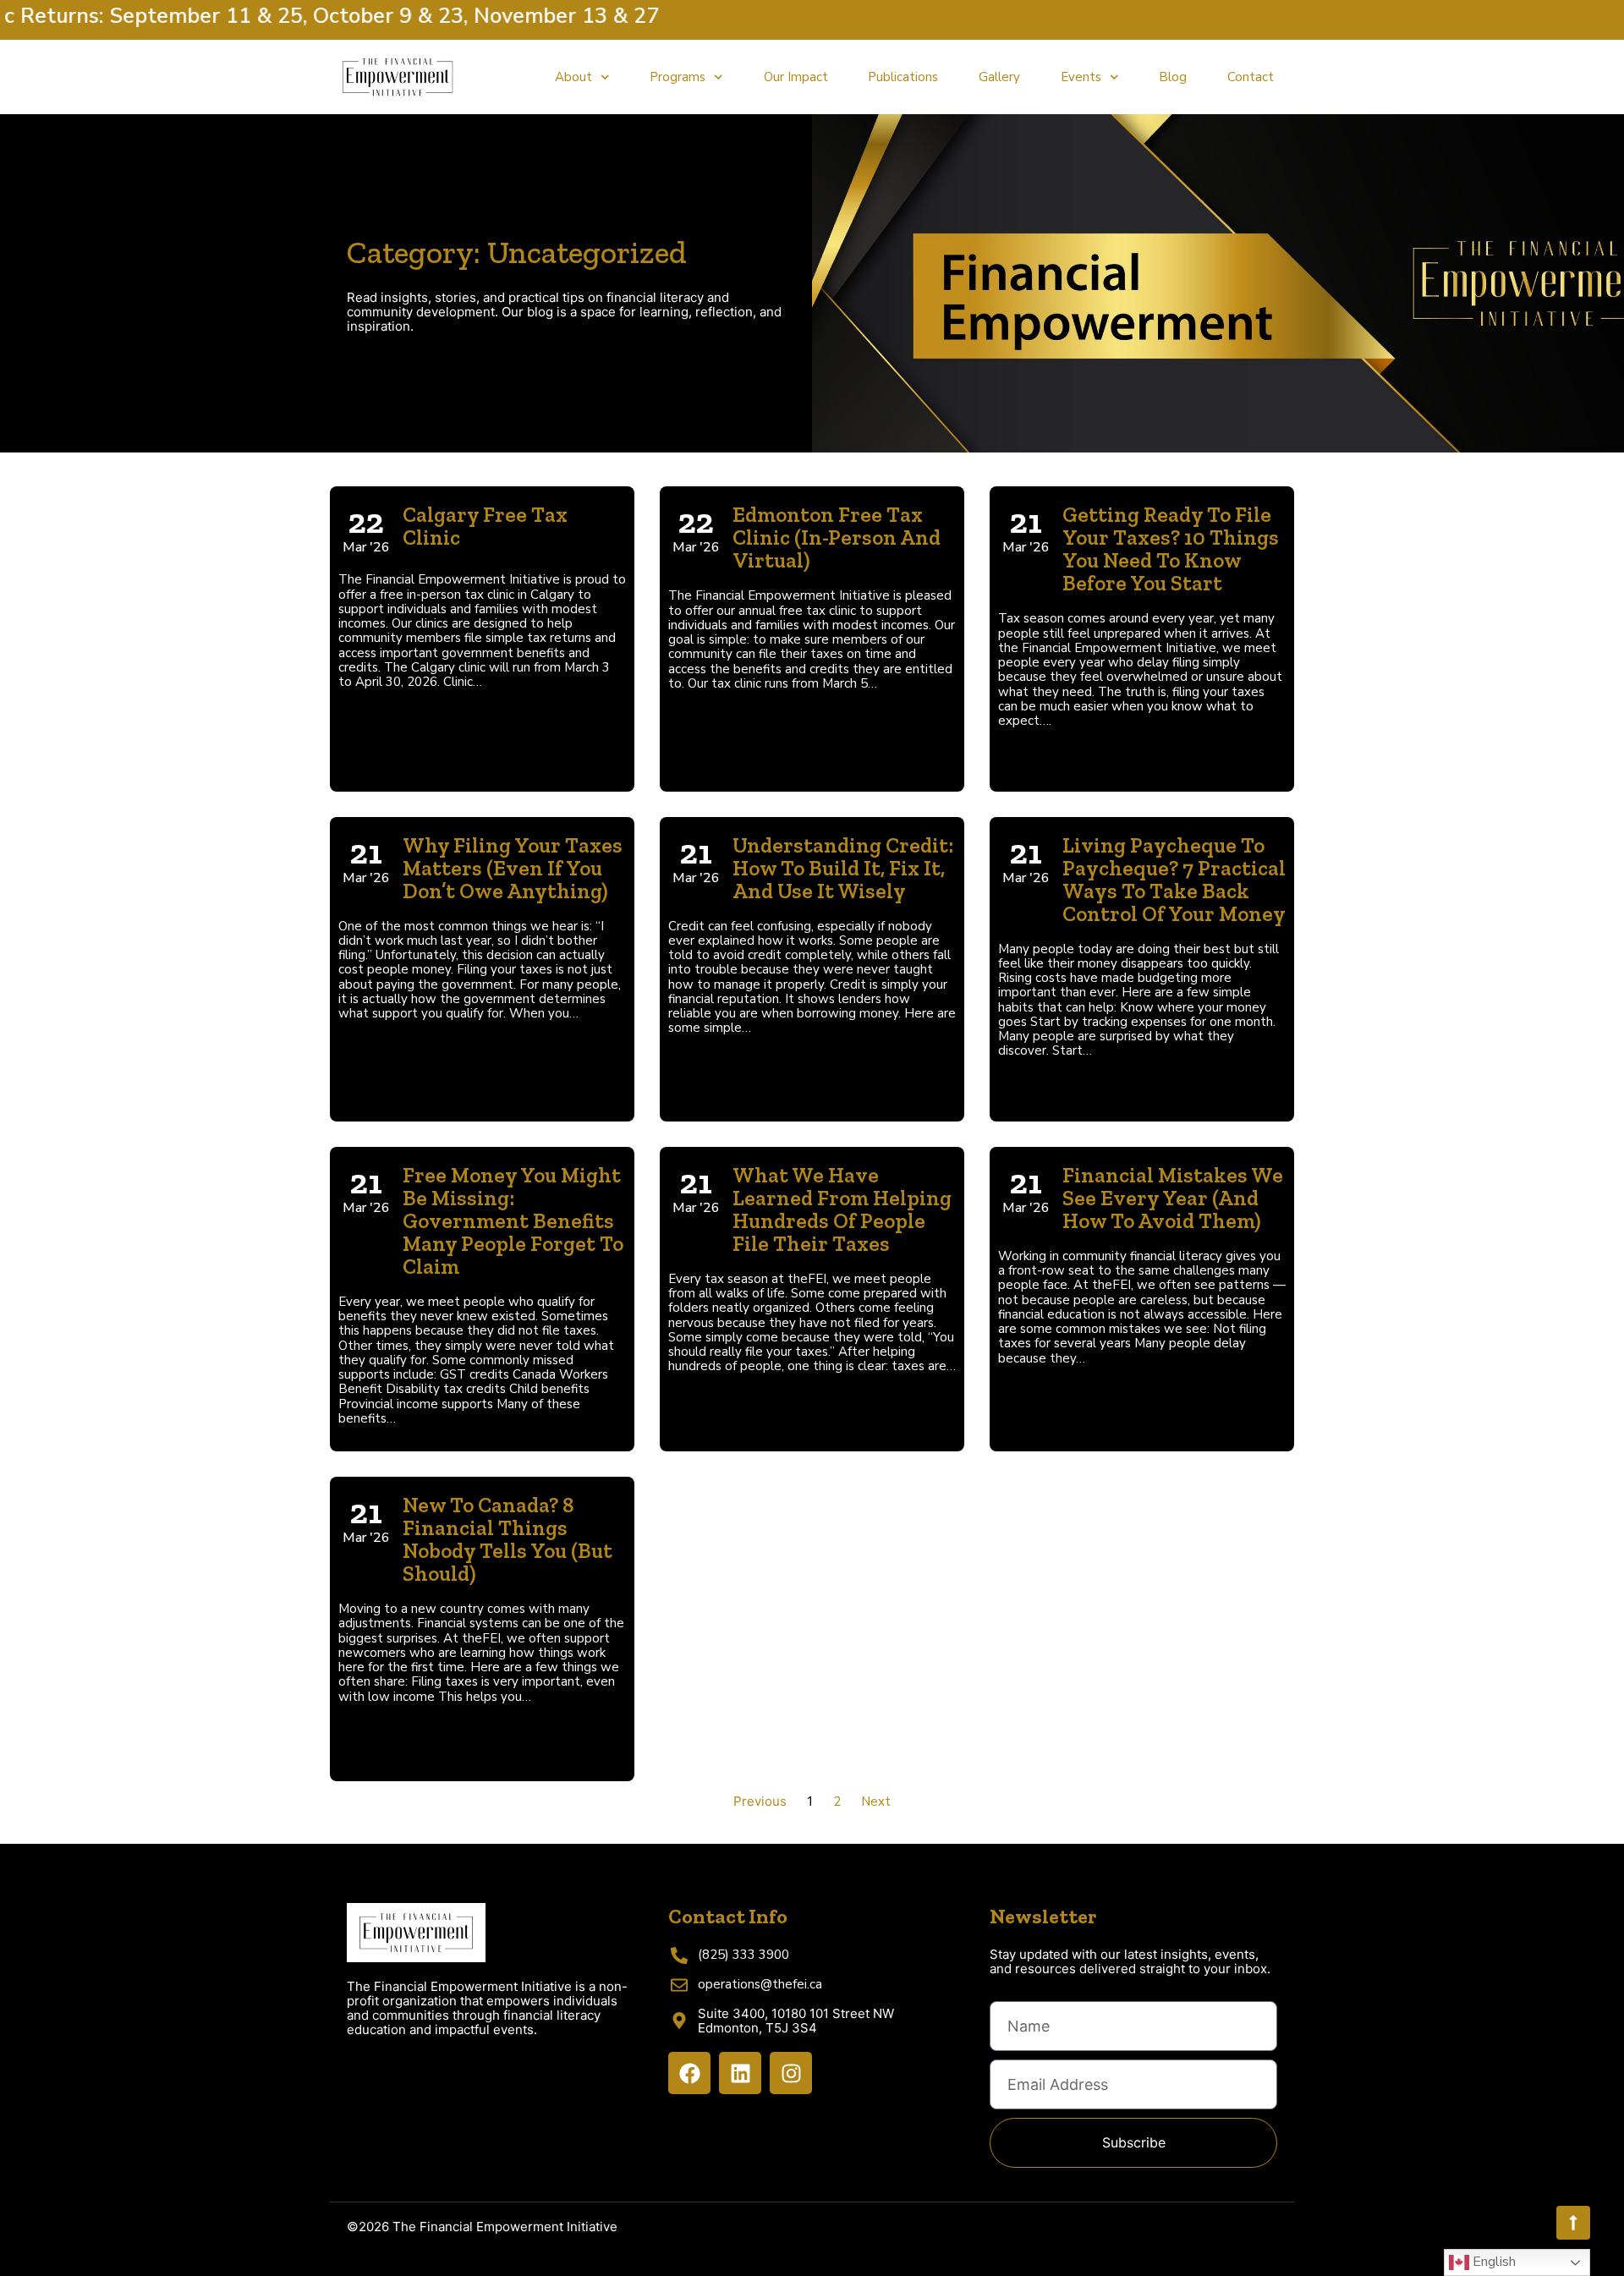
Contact (1251, 77)
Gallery (999, 77)
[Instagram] (791, 2073)
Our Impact (796, 77)
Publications (903, 77)
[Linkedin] (740, 2073)
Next (876, 1802)
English (1492, 2262)
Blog (1173, 77)
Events (1081, 77)
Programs (678, 77)
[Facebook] (689, 2073)
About (573, 77)
